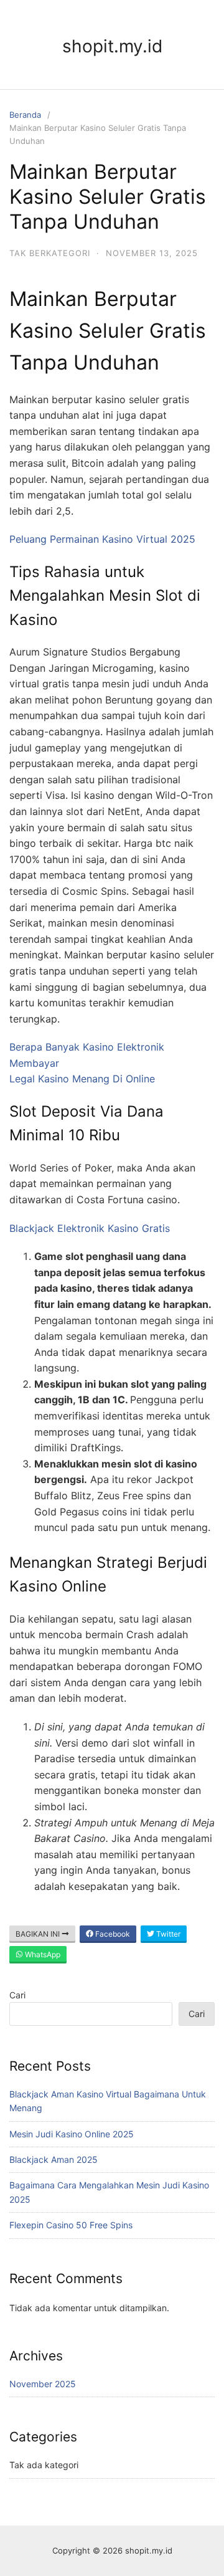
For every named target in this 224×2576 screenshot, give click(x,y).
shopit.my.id (112, 46)
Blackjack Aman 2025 (54, 2159)
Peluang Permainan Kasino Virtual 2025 (102, 539)
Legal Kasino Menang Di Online (82, 1079)
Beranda (25, 115)
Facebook (112, 1934)
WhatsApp (42, 1954)
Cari (17, 1995)
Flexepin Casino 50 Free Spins (71, 2225)
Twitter (167, 1934)
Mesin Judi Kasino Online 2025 (72, 2134)
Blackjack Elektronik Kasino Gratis (90, 1228)
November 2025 (43, 2384)
